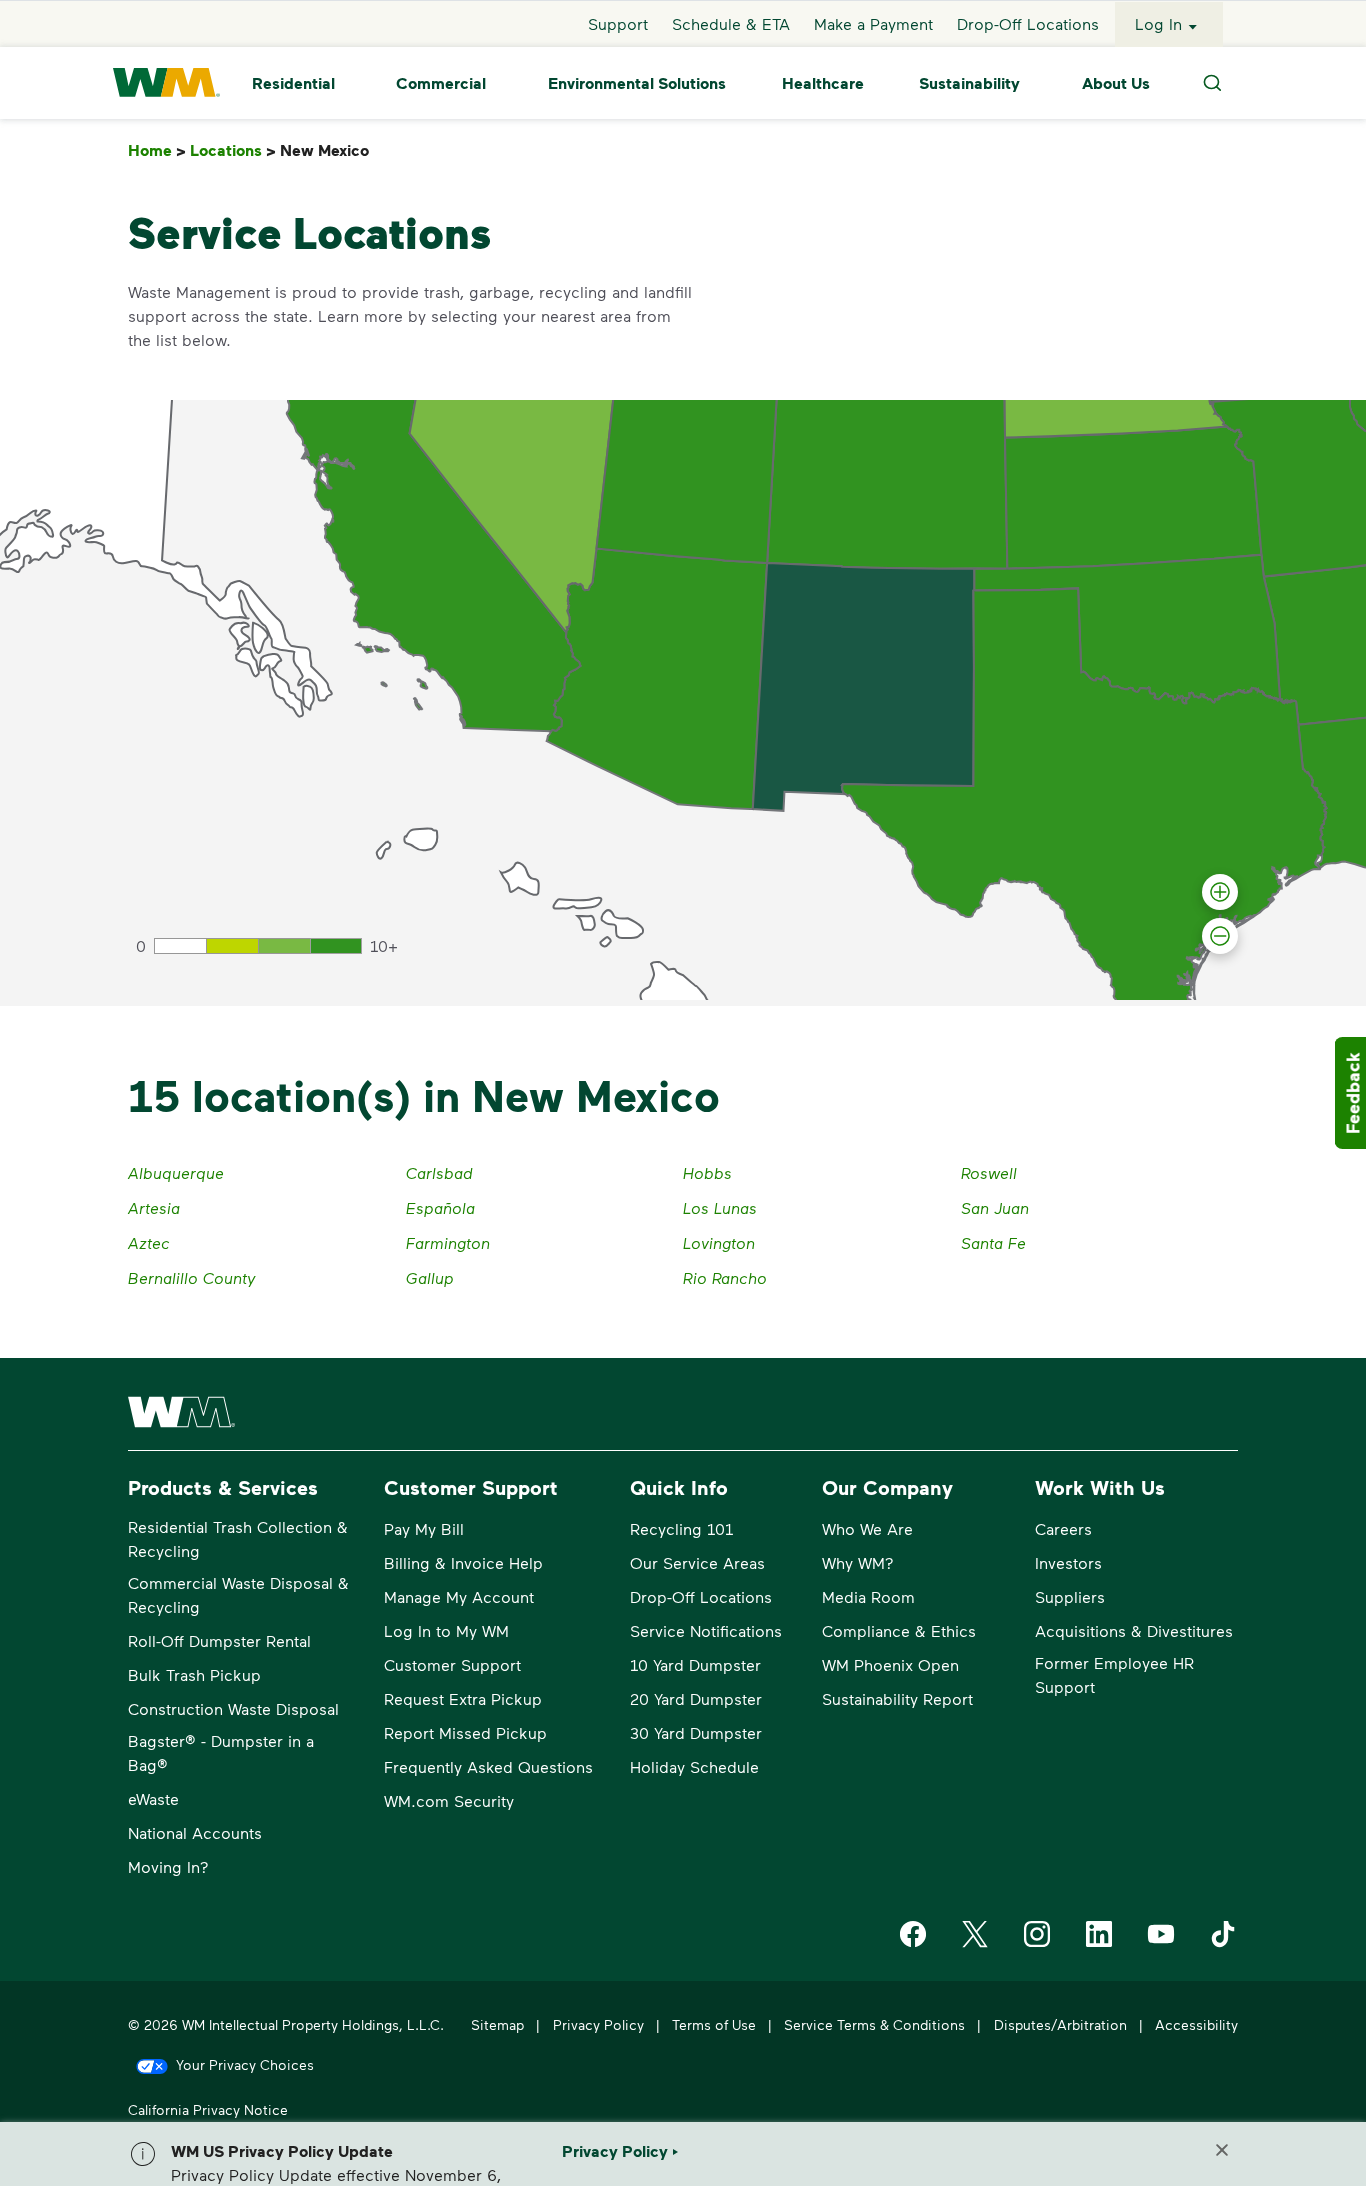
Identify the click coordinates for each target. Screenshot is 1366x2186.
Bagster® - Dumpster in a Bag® (221, 1752)
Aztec (149, 1242)
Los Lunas (720, 1207)
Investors (1068, 1562)
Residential (293, 83)
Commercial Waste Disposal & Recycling (238, 1594)
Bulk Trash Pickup (194, 1674)
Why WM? (858, 1562)
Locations (233, 150)
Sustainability (969, 83)
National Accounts (195, 1832)
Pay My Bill (424, 1528)
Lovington (719, 1242)
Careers (1063, 1528)
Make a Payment (873, 23)
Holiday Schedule (694, 1766)
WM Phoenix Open (890, 1664)
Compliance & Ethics (899, 1630)
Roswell (989, 1172)
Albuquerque (176, 1172)
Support (618, 23)
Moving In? (168, 1866)
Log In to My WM (446, 1630)
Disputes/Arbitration (1060, 2024)
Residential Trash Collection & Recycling (238, 1538)
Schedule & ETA (731, 23)
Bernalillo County (192, 1277)
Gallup (430, 1277)
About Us (1116, 83)
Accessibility (1196, 2024)
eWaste (153, 1798)
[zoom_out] (1220, 936)
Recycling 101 (681, 1528)
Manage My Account (459, 1596)
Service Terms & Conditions (874, 2024)
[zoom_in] (1220, 892)
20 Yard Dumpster (696, 1698)
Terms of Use (714, 2024)
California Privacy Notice (208, 2109)
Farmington (448, 1242)
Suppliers (1070, 1596)
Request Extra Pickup (463, 1698)
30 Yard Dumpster (696, 1732)
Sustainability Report (897, 1698)
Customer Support (452, 1664)
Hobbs (707, 1172)
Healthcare (823, 83)
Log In (1158, 23)
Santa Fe (993, 1242)
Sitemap (497, 2024)
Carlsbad (439, 1172)
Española (440, 1207)
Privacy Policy (598, 2024)
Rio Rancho (725, 1277)
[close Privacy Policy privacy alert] (1222, 2150)
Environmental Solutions (637, 83)
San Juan (995, 1207)
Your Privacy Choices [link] (245, 2064)
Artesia (154, 1207)
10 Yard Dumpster (695, 1664)
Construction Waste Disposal (233, 1708)
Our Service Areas (697, 1562)
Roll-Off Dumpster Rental (219, 1640)
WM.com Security (449, 1800)
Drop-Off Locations (1028, 23)
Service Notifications (706, 1630)
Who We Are (867, 1528)
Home (157, 150)
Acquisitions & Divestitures (1134, 1630)
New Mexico (328, 150)
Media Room (868, 1596)
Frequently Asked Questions (488, 1766)
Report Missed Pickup (465, 1732)
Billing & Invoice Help (463, 1562)
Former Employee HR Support (1114, 1674)
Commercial (441, 83)
